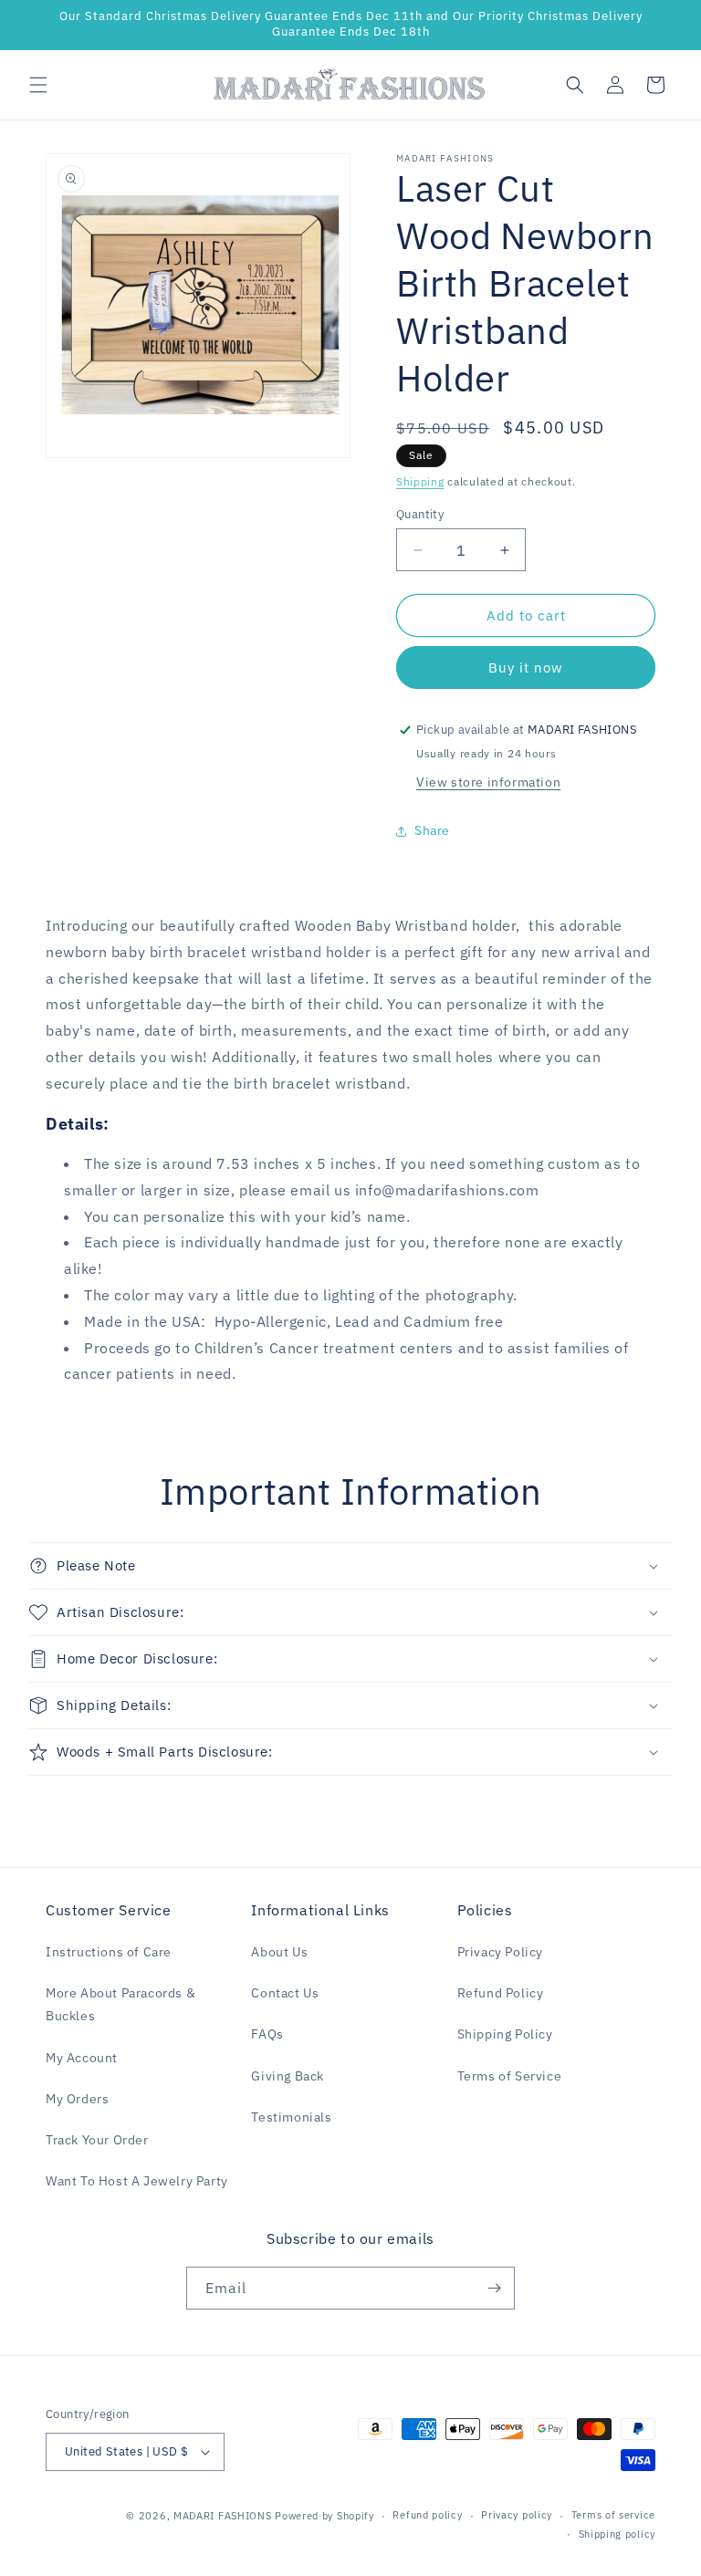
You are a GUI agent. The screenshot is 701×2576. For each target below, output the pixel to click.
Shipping (420, 481)
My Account (82, 2058)
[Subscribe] (494, 2288)
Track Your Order (97, 2140)
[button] (38, 85)
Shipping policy (617, 2534)
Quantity (420, 514)
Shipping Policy (505, 2034)
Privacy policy (517, 2515)
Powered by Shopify (324, 2516)
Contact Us (285, 1993)
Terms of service (613, 2515)
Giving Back (288, 2076)
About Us (279, 1952)
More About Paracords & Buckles (120, 2004)
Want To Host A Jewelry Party (137, 2181)
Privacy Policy (500, 1952)
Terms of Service (510, 2076)
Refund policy (427, 2515)
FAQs (267, 2034)
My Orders (77, 2099)
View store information (488, 782)
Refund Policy (501, 1993)
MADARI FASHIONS (223, 2516)
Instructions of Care (109, 1952)
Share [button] (432, 830)
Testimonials (291, 2117)
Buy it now (526, 667)
